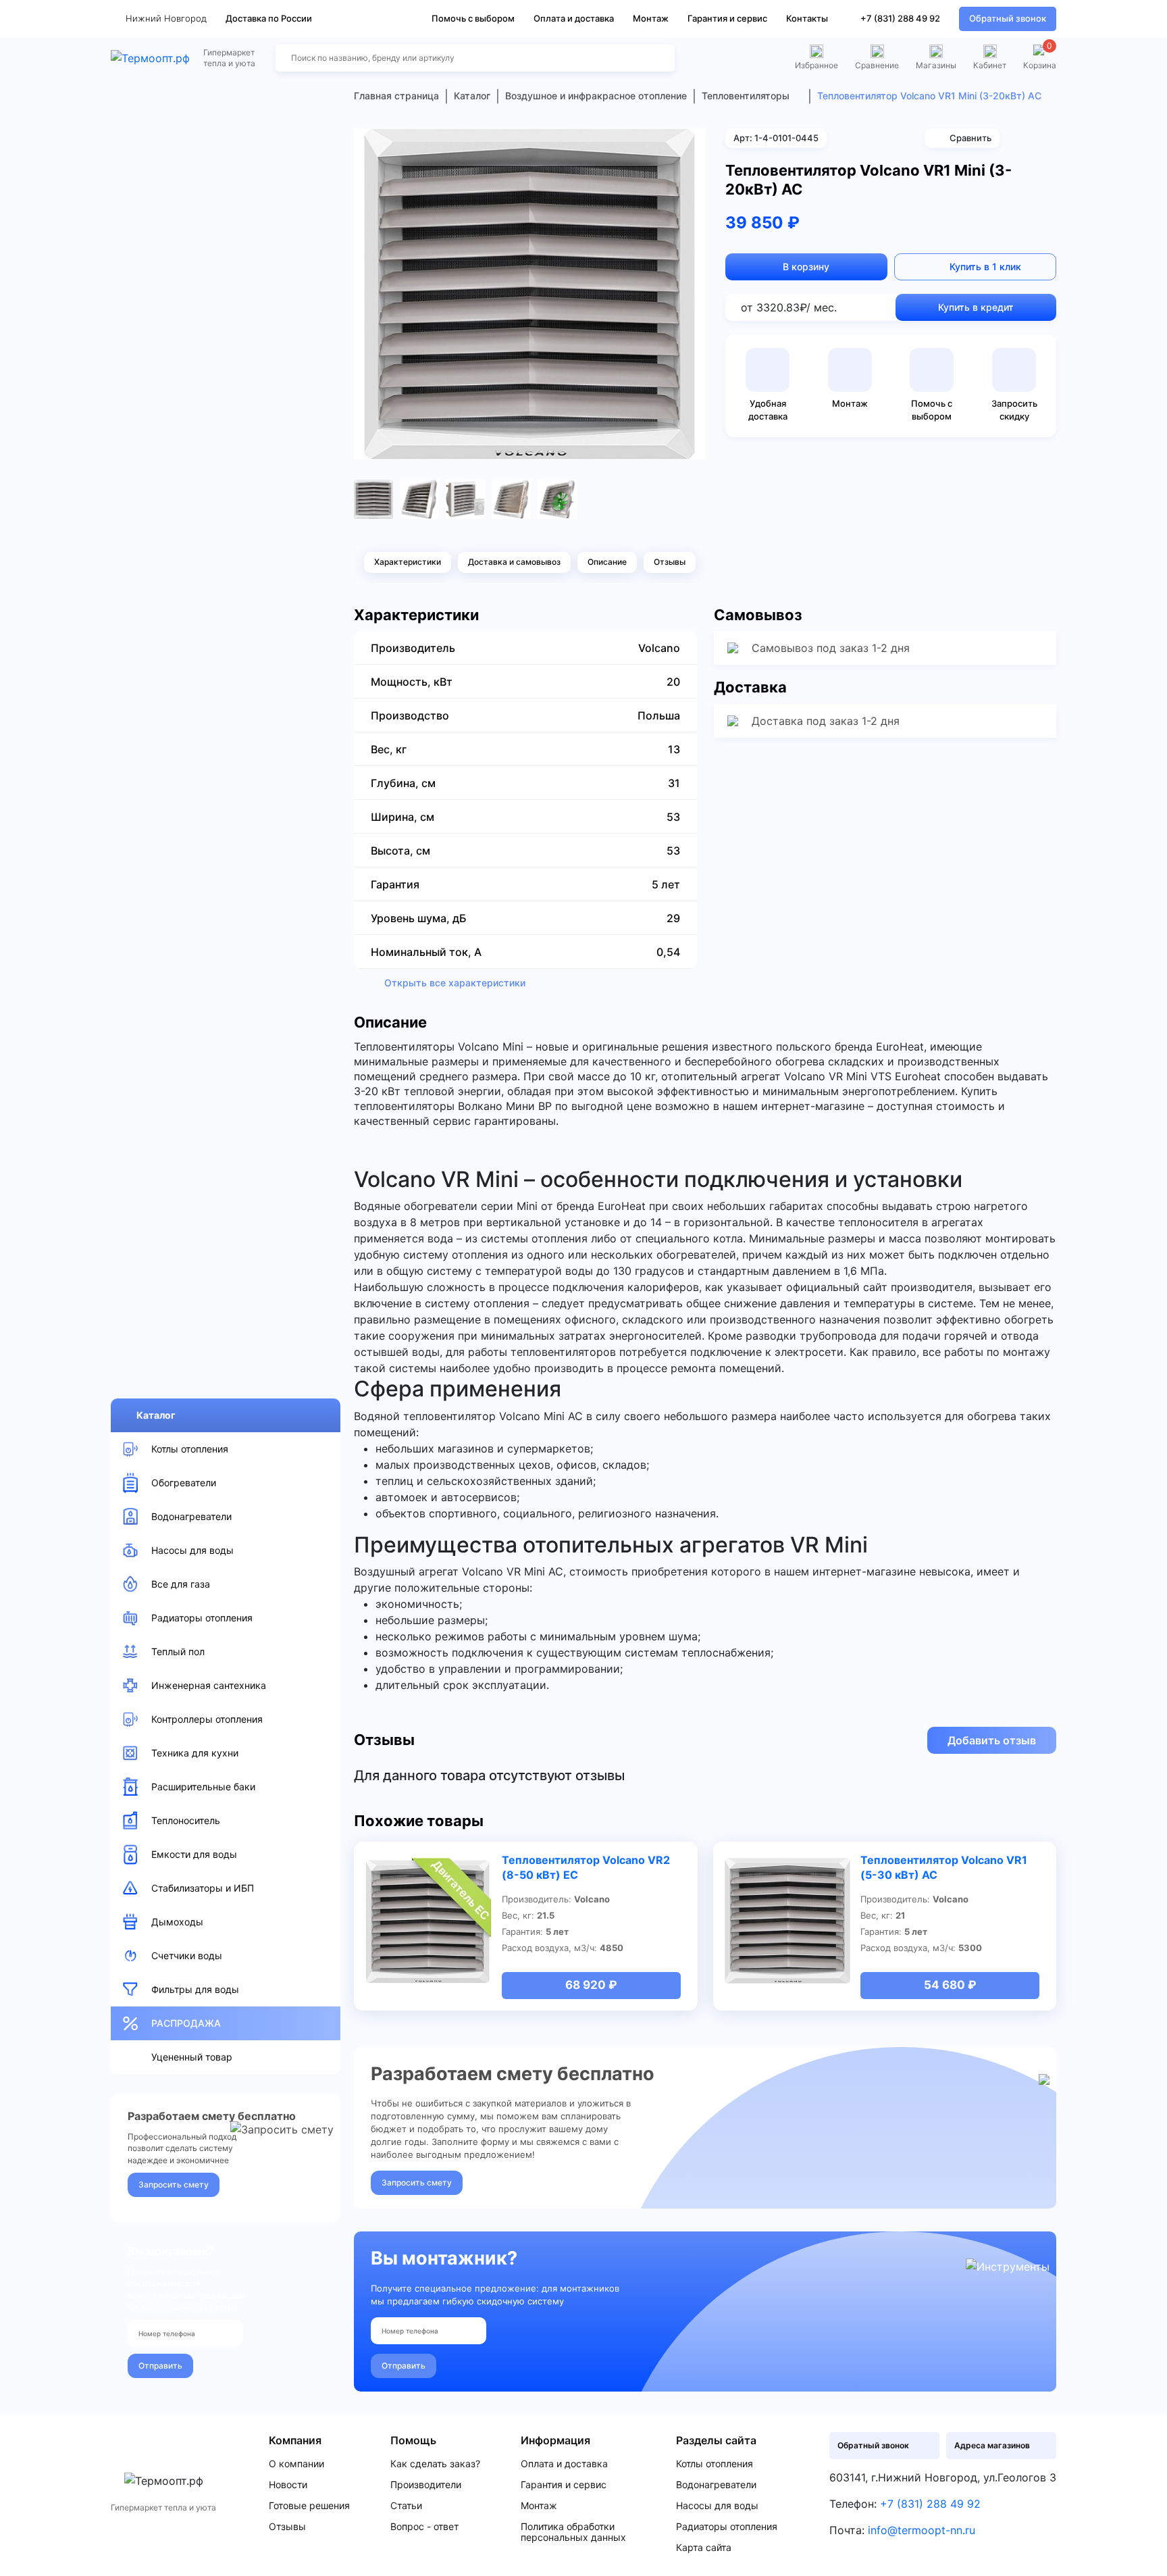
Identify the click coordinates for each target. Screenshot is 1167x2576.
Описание (607, 562)
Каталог (156, 1415)
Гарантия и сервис (727, 18)
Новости (288, 2485)
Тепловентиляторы (746, 96)
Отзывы (670, 562)
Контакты (807, 18)
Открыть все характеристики (455, 983)
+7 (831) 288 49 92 (900, 18)
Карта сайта (704, 2548)
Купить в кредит (976, 307)
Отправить (160, 2366)
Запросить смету (174, 2184)
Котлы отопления (715, 2464)
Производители (426, 2485)
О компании (296, 2464)
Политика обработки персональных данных (573, 2532)
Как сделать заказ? (435, 2464)
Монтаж (651, 18)
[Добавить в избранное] (690, 143)
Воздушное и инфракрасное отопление (596, 96)
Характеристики (408, 562)
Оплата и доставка (574, 18)
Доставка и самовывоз (514, 562)
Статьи (406, 2506)
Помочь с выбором (473, 18)
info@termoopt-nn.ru (922, 2530)
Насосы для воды (717, 2506)
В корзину (806, 267)
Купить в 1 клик (985, 267)
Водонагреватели (716, 2485)
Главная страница (396, 96)
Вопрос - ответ (424, 2527)
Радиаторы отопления (727, 2527)
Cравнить (970, 138)
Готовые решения (309, 2506)
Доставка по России (269, 18)
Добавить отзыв (992, 1740)
